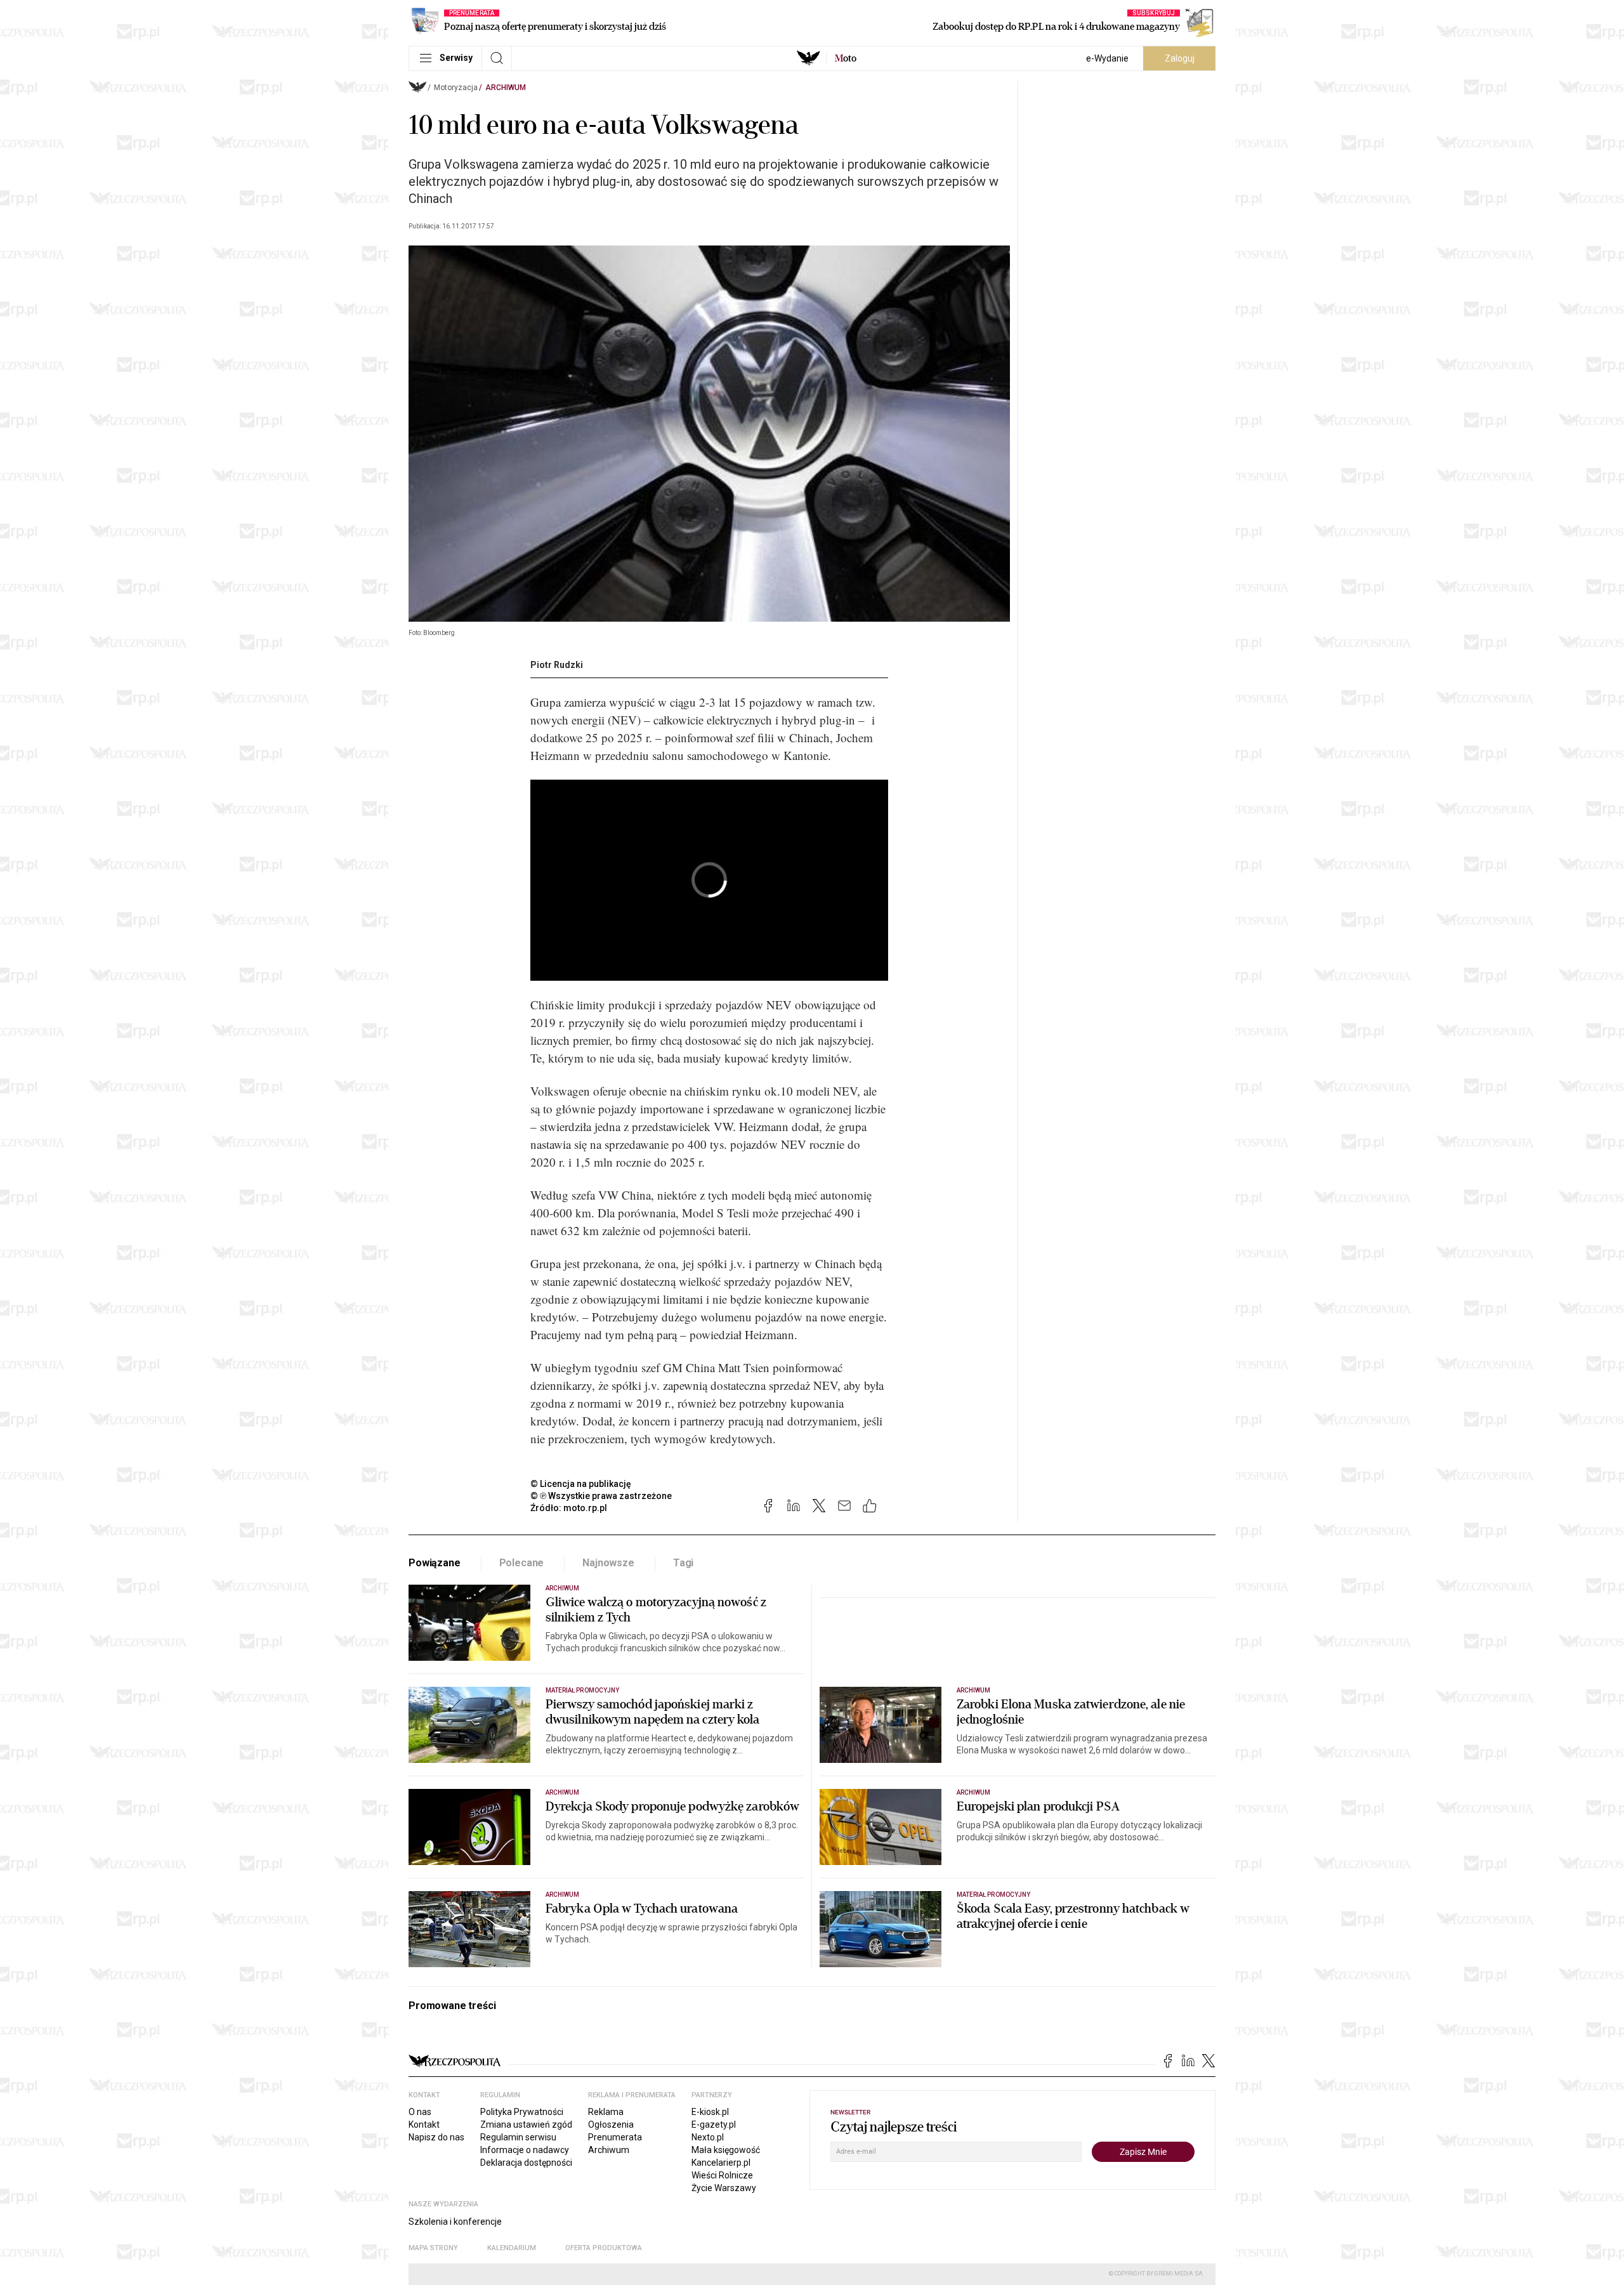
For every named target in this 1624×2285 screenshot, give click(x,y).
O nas (420, 2112)
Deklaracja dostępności (526, 2163)
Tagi (683, 1563)
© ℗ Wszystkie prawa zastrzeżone (601, 1496)
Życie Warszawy (724, 2188)
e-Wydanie (1107, 58)
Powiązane (435, 1563)
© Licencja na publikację (581, 1484)
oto (846, 58)
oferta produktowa (604, 2248)
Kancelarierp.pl (721, 2163)
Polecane (522, 1563)
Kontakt (424, 2125)
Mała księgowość (726, 2150)
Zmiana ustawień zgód (526, 2125)
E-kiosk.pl (710, 2112)
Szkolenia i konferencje (455, 2222)
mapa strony (433, 2248)
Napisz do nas (436, 2137)
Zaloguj (1180, 58)
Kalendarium (512, 2248)
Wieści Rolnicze (722, 2175)
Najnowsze (608, 1563)
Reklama (606, 2112)
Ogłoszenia (611, 2125)
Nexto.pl (708, 2137)
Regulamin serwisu (518, 2137)
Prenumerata (615, 2137)
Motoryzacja (456, 88)
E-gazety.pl (714, 2125)
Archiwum (506, 88)
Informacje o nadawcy (525, 2150)
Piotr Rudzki (557, 665)
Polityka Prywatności (522, 2112)
